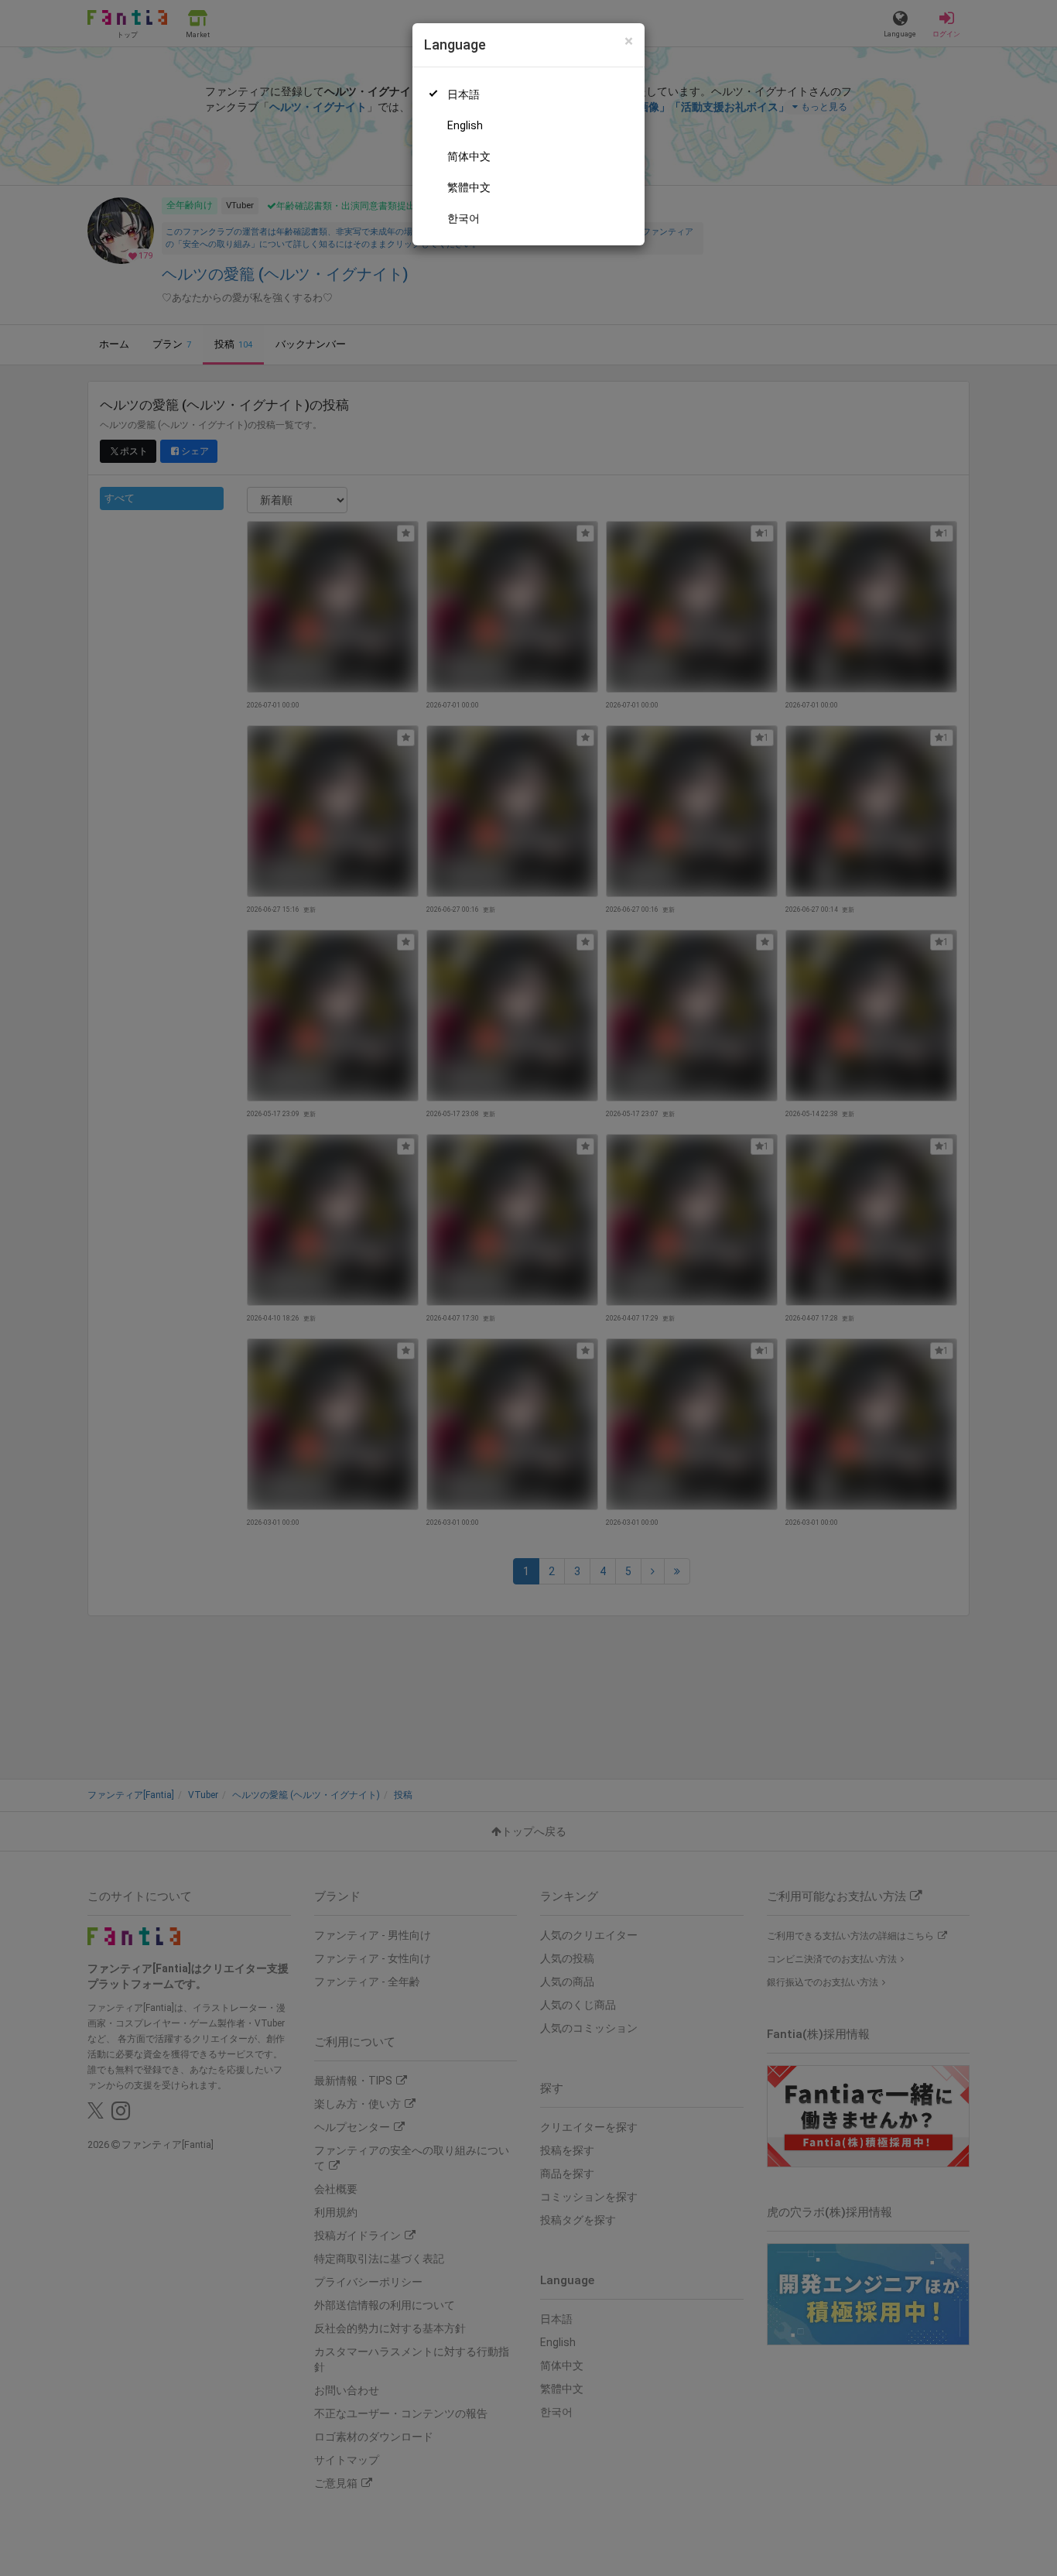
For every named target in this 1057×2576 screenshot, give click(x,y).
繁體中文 (469, 187)
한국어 (464, 218)
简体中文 (469, 156)
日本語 (464, 94)
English (465, 125)
